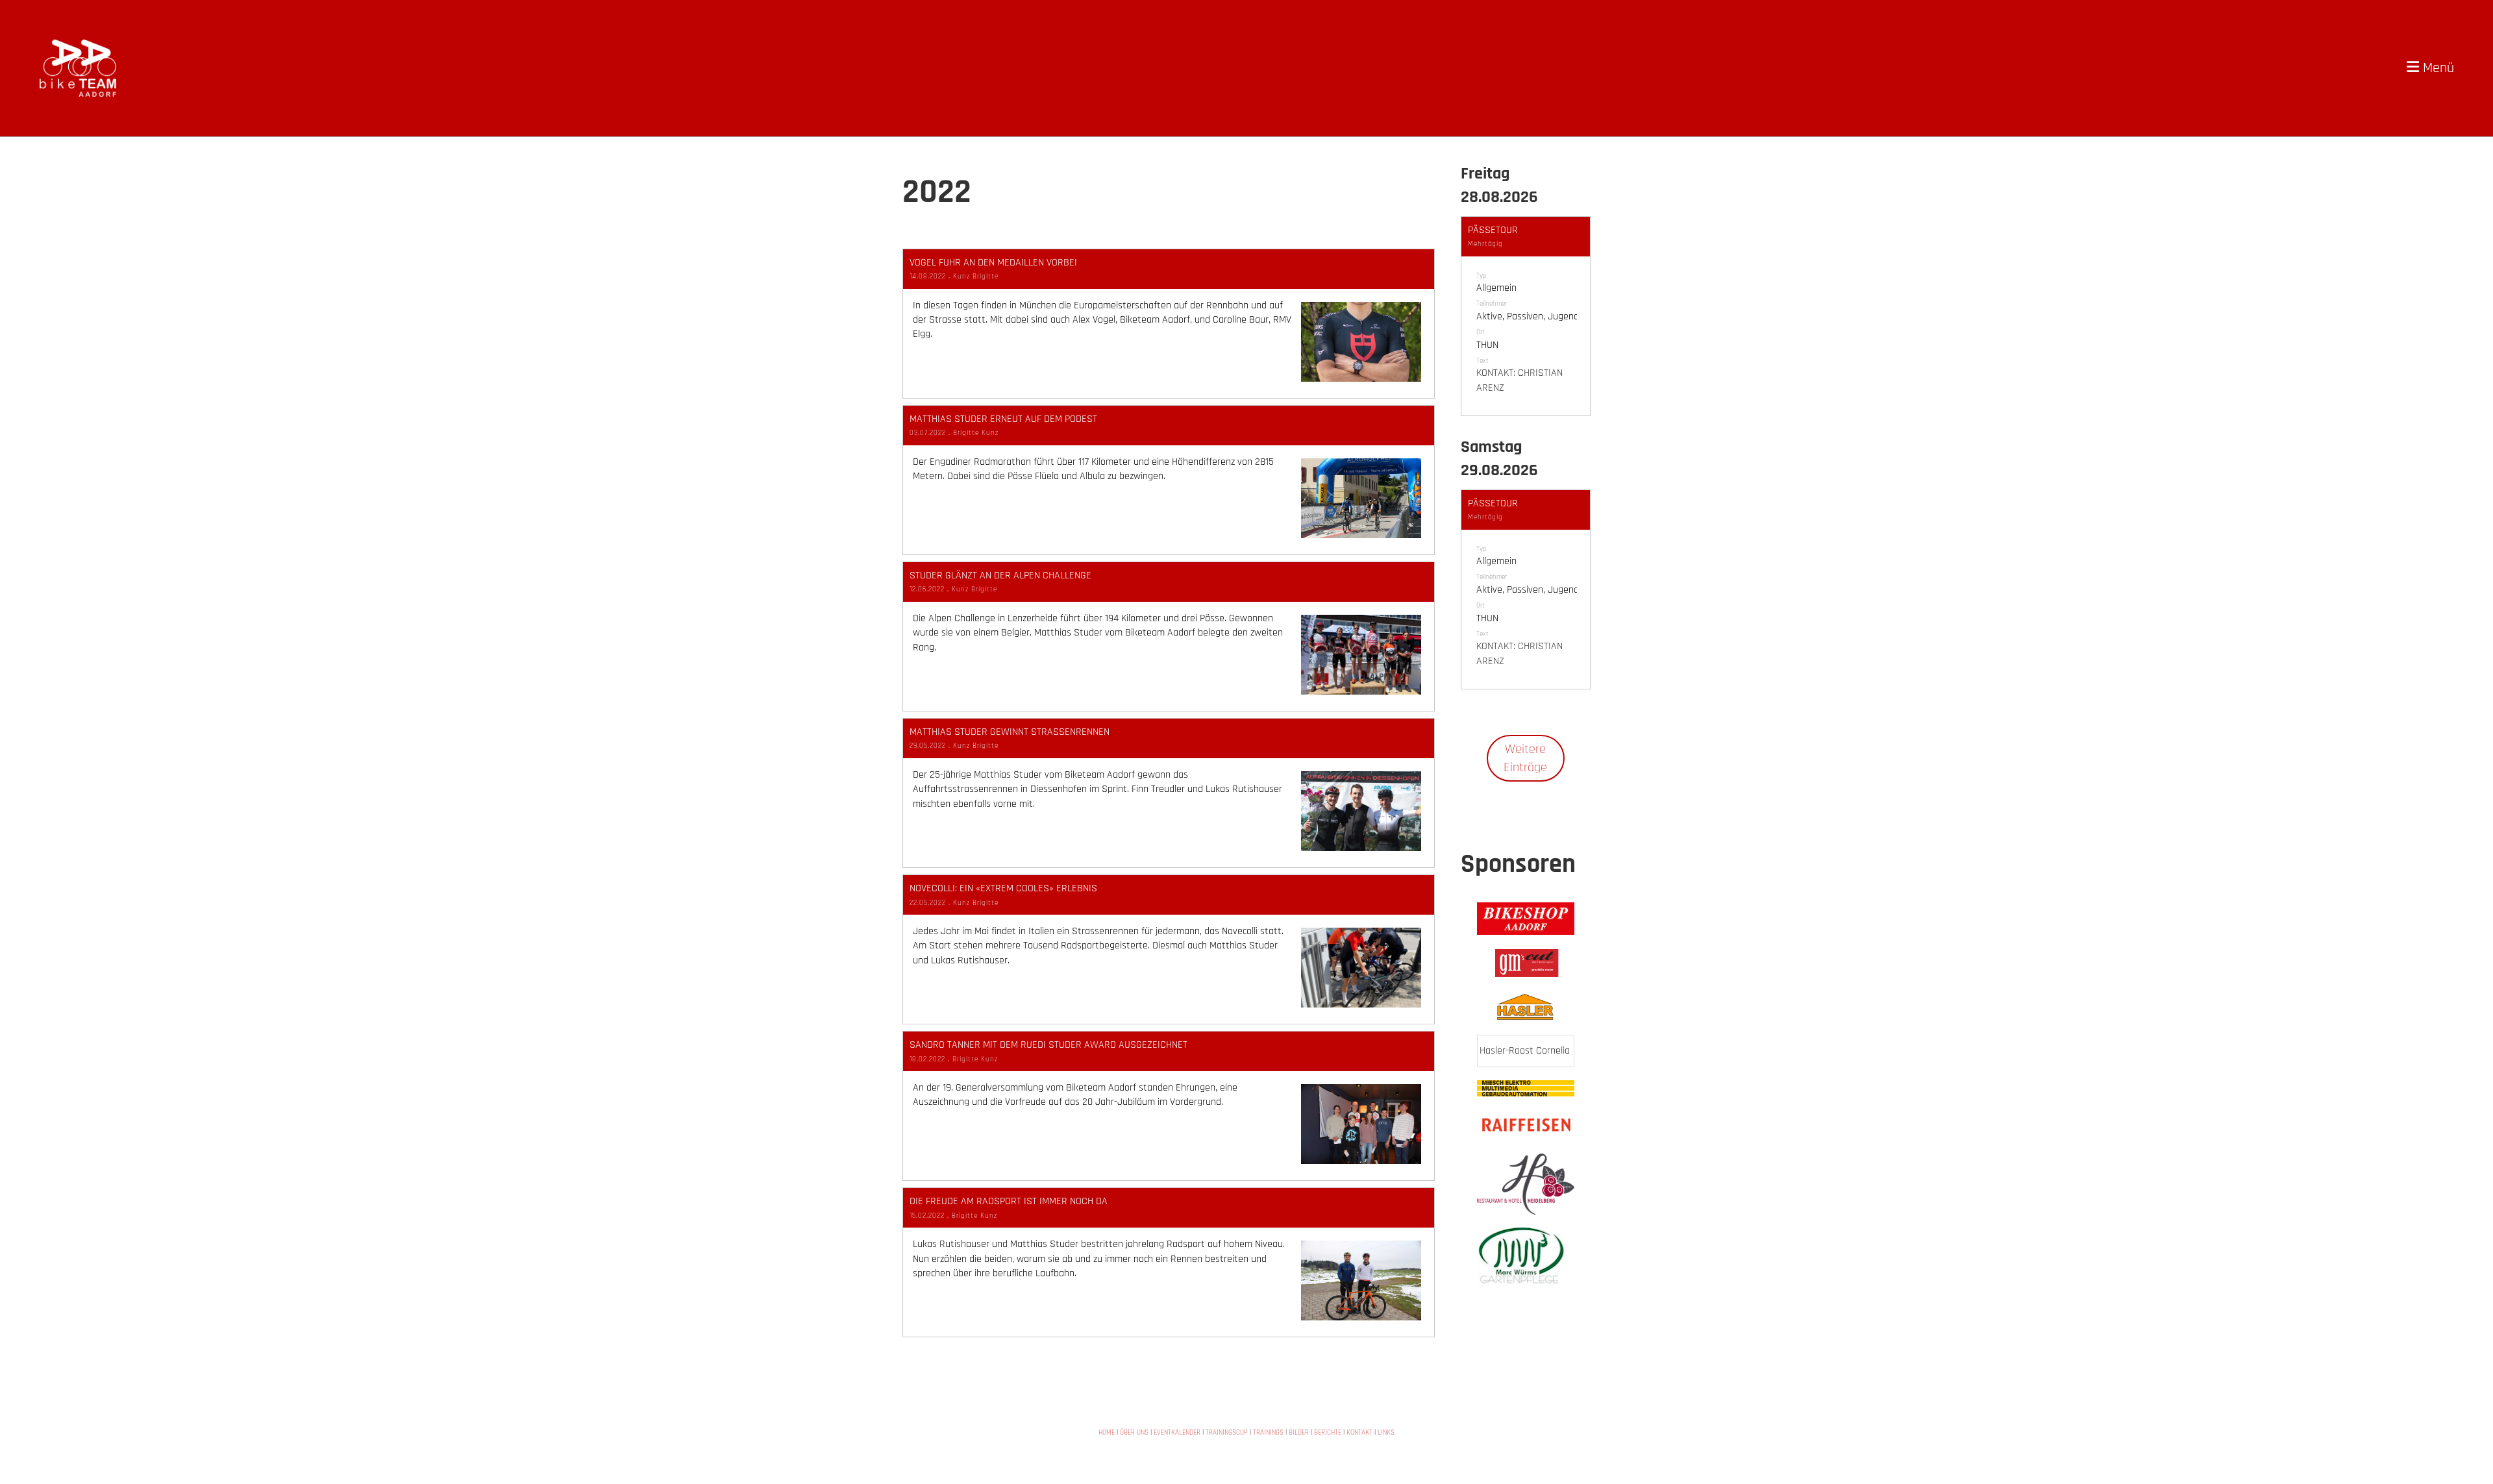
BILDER (1299, 1433)
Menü (2437, 68)
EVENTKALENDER (1177, 1433)
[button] (1526, 316)
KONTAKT (1359, 1433)
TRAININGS (1268, 1433)
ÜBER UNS (1134, 1433)
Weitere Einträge (1525, 758)
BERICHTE (1328, 1433)
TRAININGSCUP (1227, 1433)
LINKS (1386, 1433)
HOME (1107, 1433)
